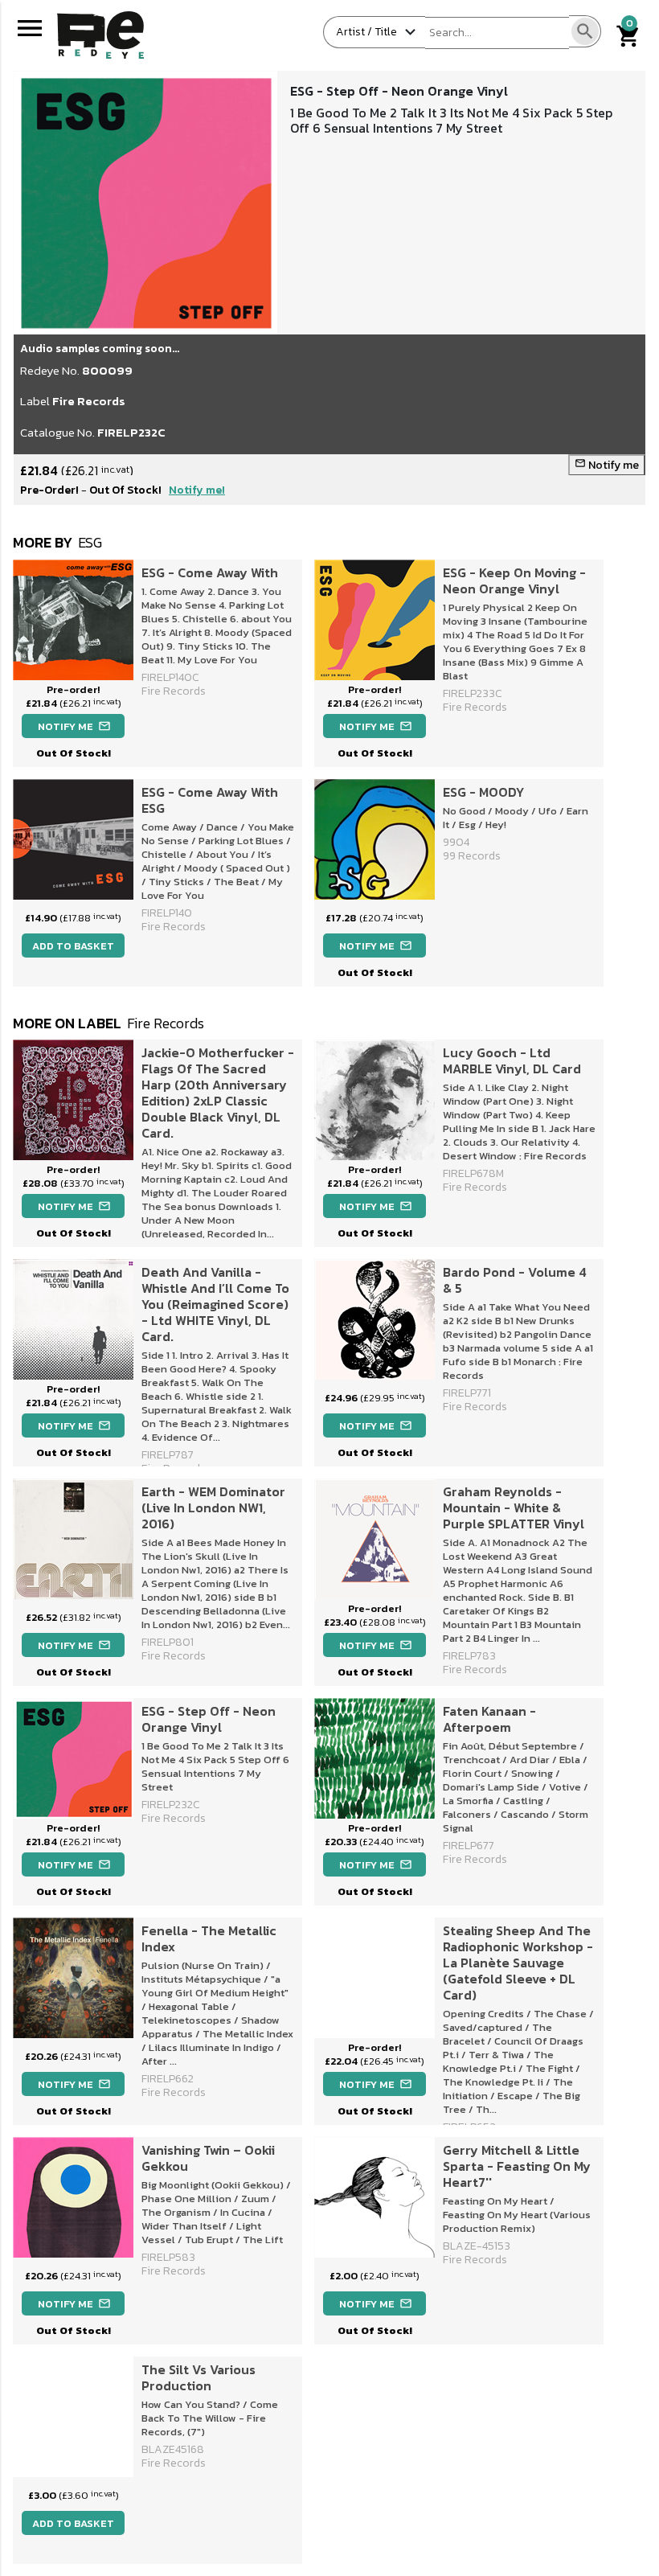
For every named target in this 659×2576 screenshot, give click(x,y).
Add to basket (73, 946)
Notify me (607, 465)
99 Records (472, 856)
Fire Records (89, 401)
